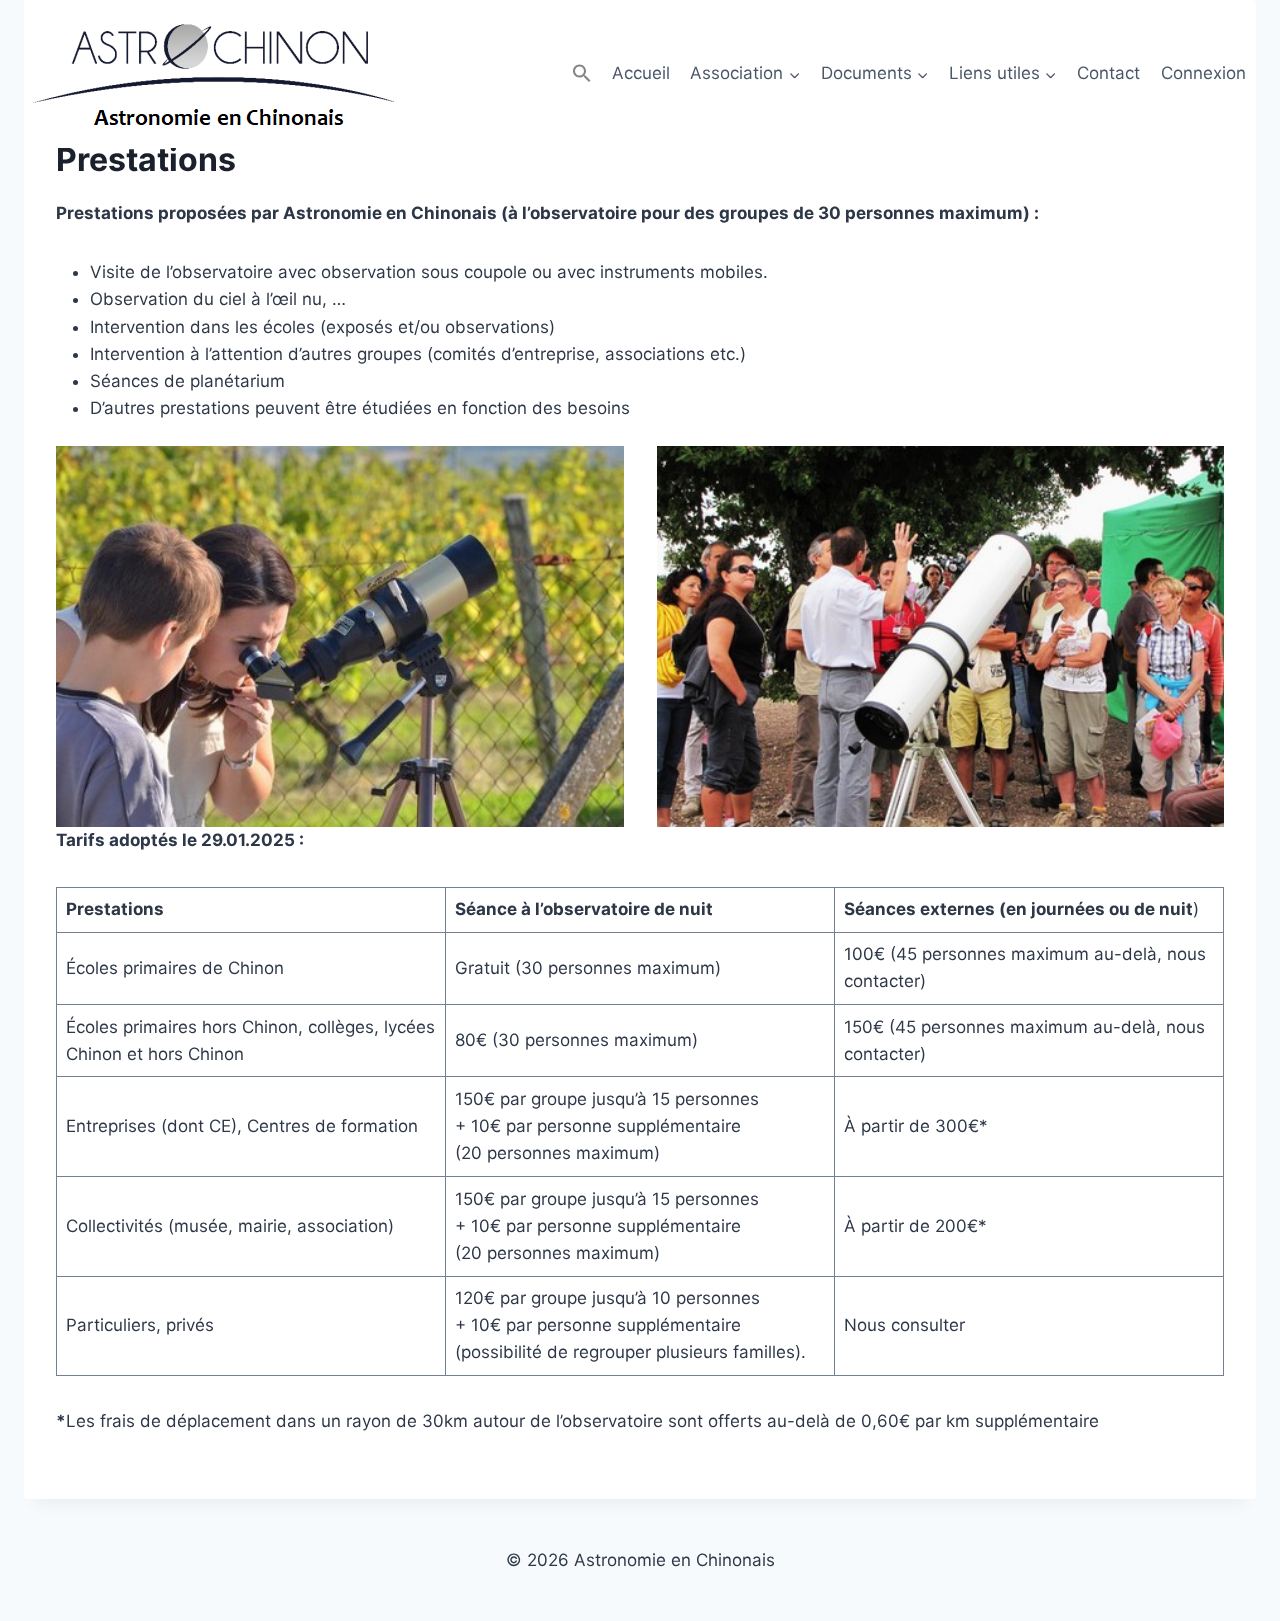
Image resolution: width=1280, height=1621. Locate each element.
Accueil (641, 73)
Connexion (1203, 73)
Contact (1108, 73)
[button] (581, 73)
